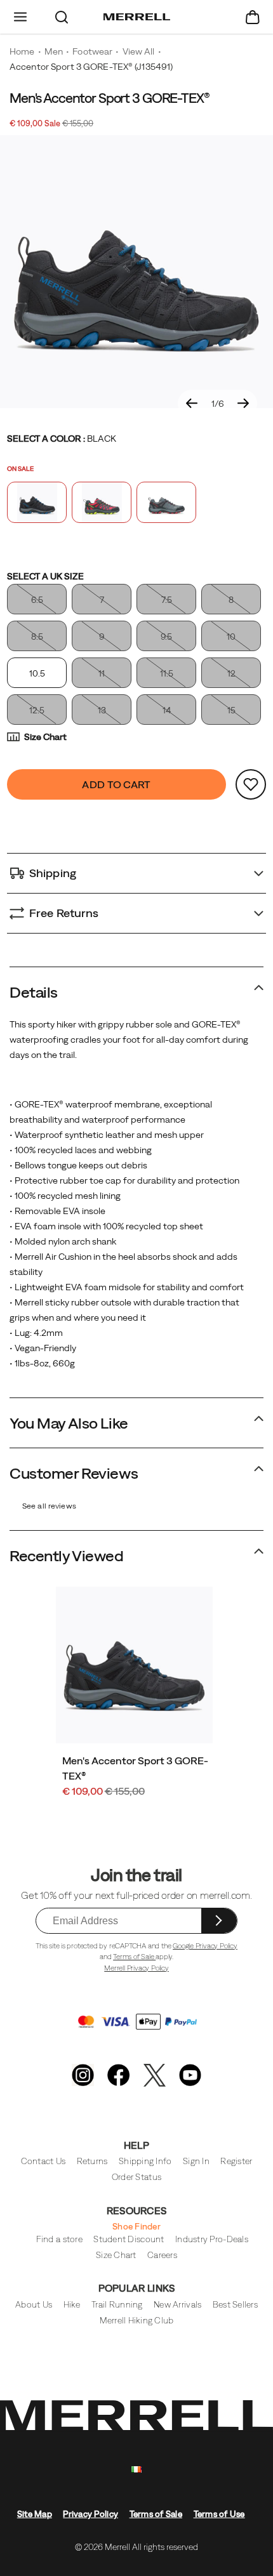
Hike (72, 2305)
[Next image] (243, 404)
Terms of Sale (134, 1957)
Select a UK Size (45, 576)
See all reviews (49, 1506)
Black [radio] (37, 502)
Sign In (196, 2161)
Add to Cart (116, 784)
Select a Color (62, 439)
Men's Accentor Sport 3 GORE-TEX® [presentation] (110, 98)
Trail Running (117, 2305)
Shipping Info (145, 2161)
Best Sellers (235, 2305)
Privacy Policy (90, 2514)
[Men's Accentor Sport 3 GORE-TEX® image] (134, 1665)
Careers (162, 2255)
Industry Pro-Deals (212, 2239)
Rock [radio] (166, 502)
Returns (92, 2161)
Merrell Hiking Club (137, 2321)
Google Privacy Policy (205, 1946)
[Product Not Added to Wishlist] (251, 784)
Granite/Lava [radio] (102, 502)
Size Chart (45, 737)
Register (236, 2161)
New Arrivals (177, 2305)
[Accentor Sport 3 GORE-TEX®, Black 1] (136, 272)
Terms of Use (219, 2514)
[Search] (62, 17)
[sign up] (219, 1921)
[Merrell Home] (137, 17)
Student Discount (129, 2239)
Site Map (35, 2514)
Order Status (136, 2177)
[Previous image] (192, 404)
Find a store (59, 2239)
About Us (34, 2305)
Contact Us (43, 2161)
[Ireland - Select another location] (136, 2470)
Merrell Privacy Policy (136, 1968)
